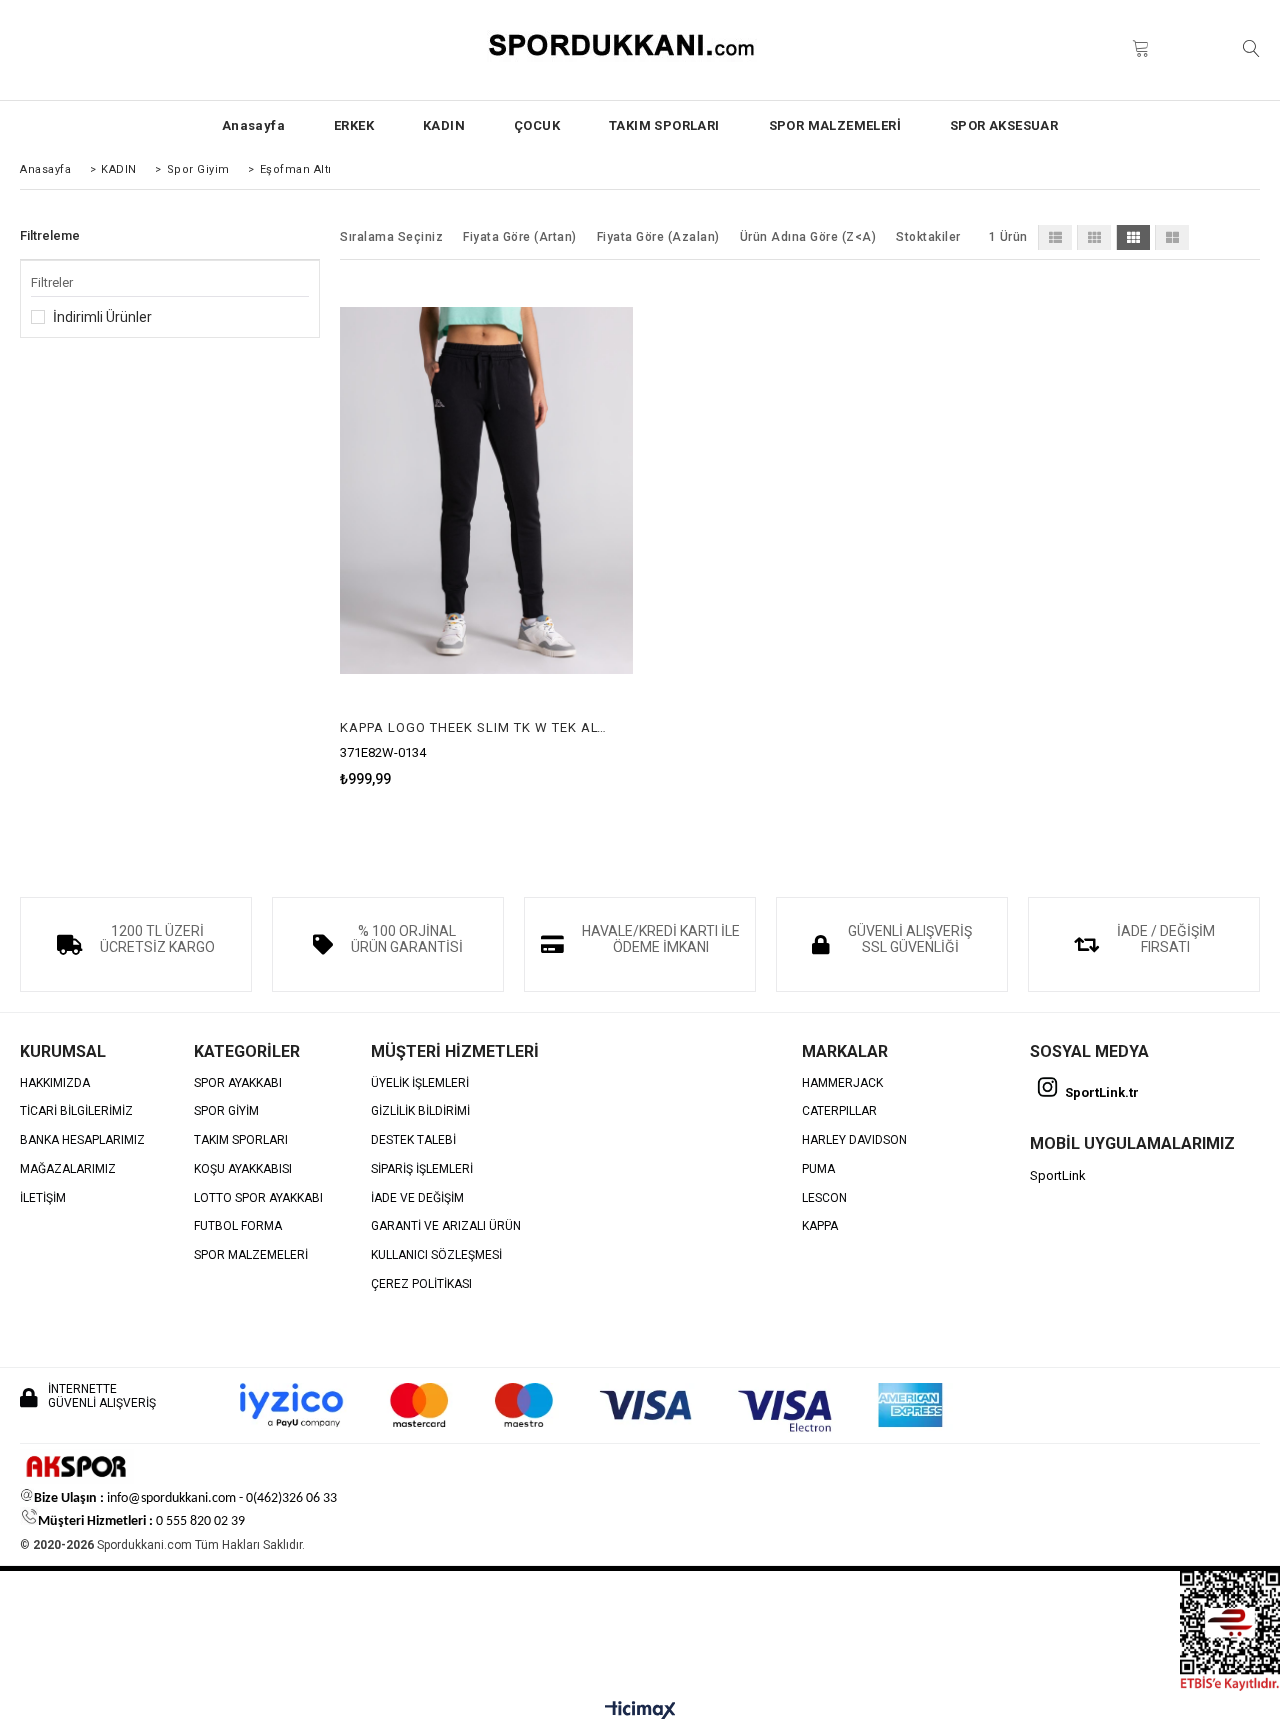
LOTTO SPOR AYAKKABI (258, 1198)
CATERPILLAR (839, 1111)
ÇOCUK (537, 125)
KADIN (444, 125)
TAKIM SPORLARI (664, 125)
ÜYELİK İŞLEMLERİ (420, 1083)
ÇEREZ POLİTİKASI (421, 1284)
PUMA (818, 1169)
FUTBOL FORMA (238, 1226)
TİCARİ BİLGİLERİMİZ (76, 1111)
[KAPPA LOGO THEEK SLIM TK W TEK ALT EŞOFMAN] (486, 490)
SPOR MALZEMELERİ (835, 125)
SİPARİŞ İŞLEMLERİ (422, 1169)
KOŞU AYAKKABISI (243, 1169)
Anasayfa (253, 125)
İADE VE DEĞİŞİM (417, 1198)
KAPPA (820, 1226)
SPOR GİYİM (226, 1111)
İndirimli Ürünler (102, 317)
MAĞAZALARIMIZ (68, 1169)
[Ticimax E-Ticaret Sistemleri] (640, 1711)
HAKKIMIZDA (55, 1083)
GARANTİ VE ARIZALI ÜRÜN (446, 1226)
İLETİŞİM (43, 1198)
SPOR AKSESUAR (1004, 125)
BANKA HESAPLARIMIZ (82, 1140)
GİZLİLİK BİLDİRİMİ (420, 1111)
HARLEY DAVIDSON (854, 1140)
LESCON (824, 1198)
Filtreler (52, 282)
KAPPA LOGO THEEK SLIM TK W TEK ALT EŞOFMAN (474, 727)
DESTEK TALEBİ (413, 1140)
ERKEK (354, 125)
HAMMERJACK (842, 1083)
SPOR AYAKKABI (238, 1083)
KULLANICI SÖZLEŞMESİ (436, 1255)
